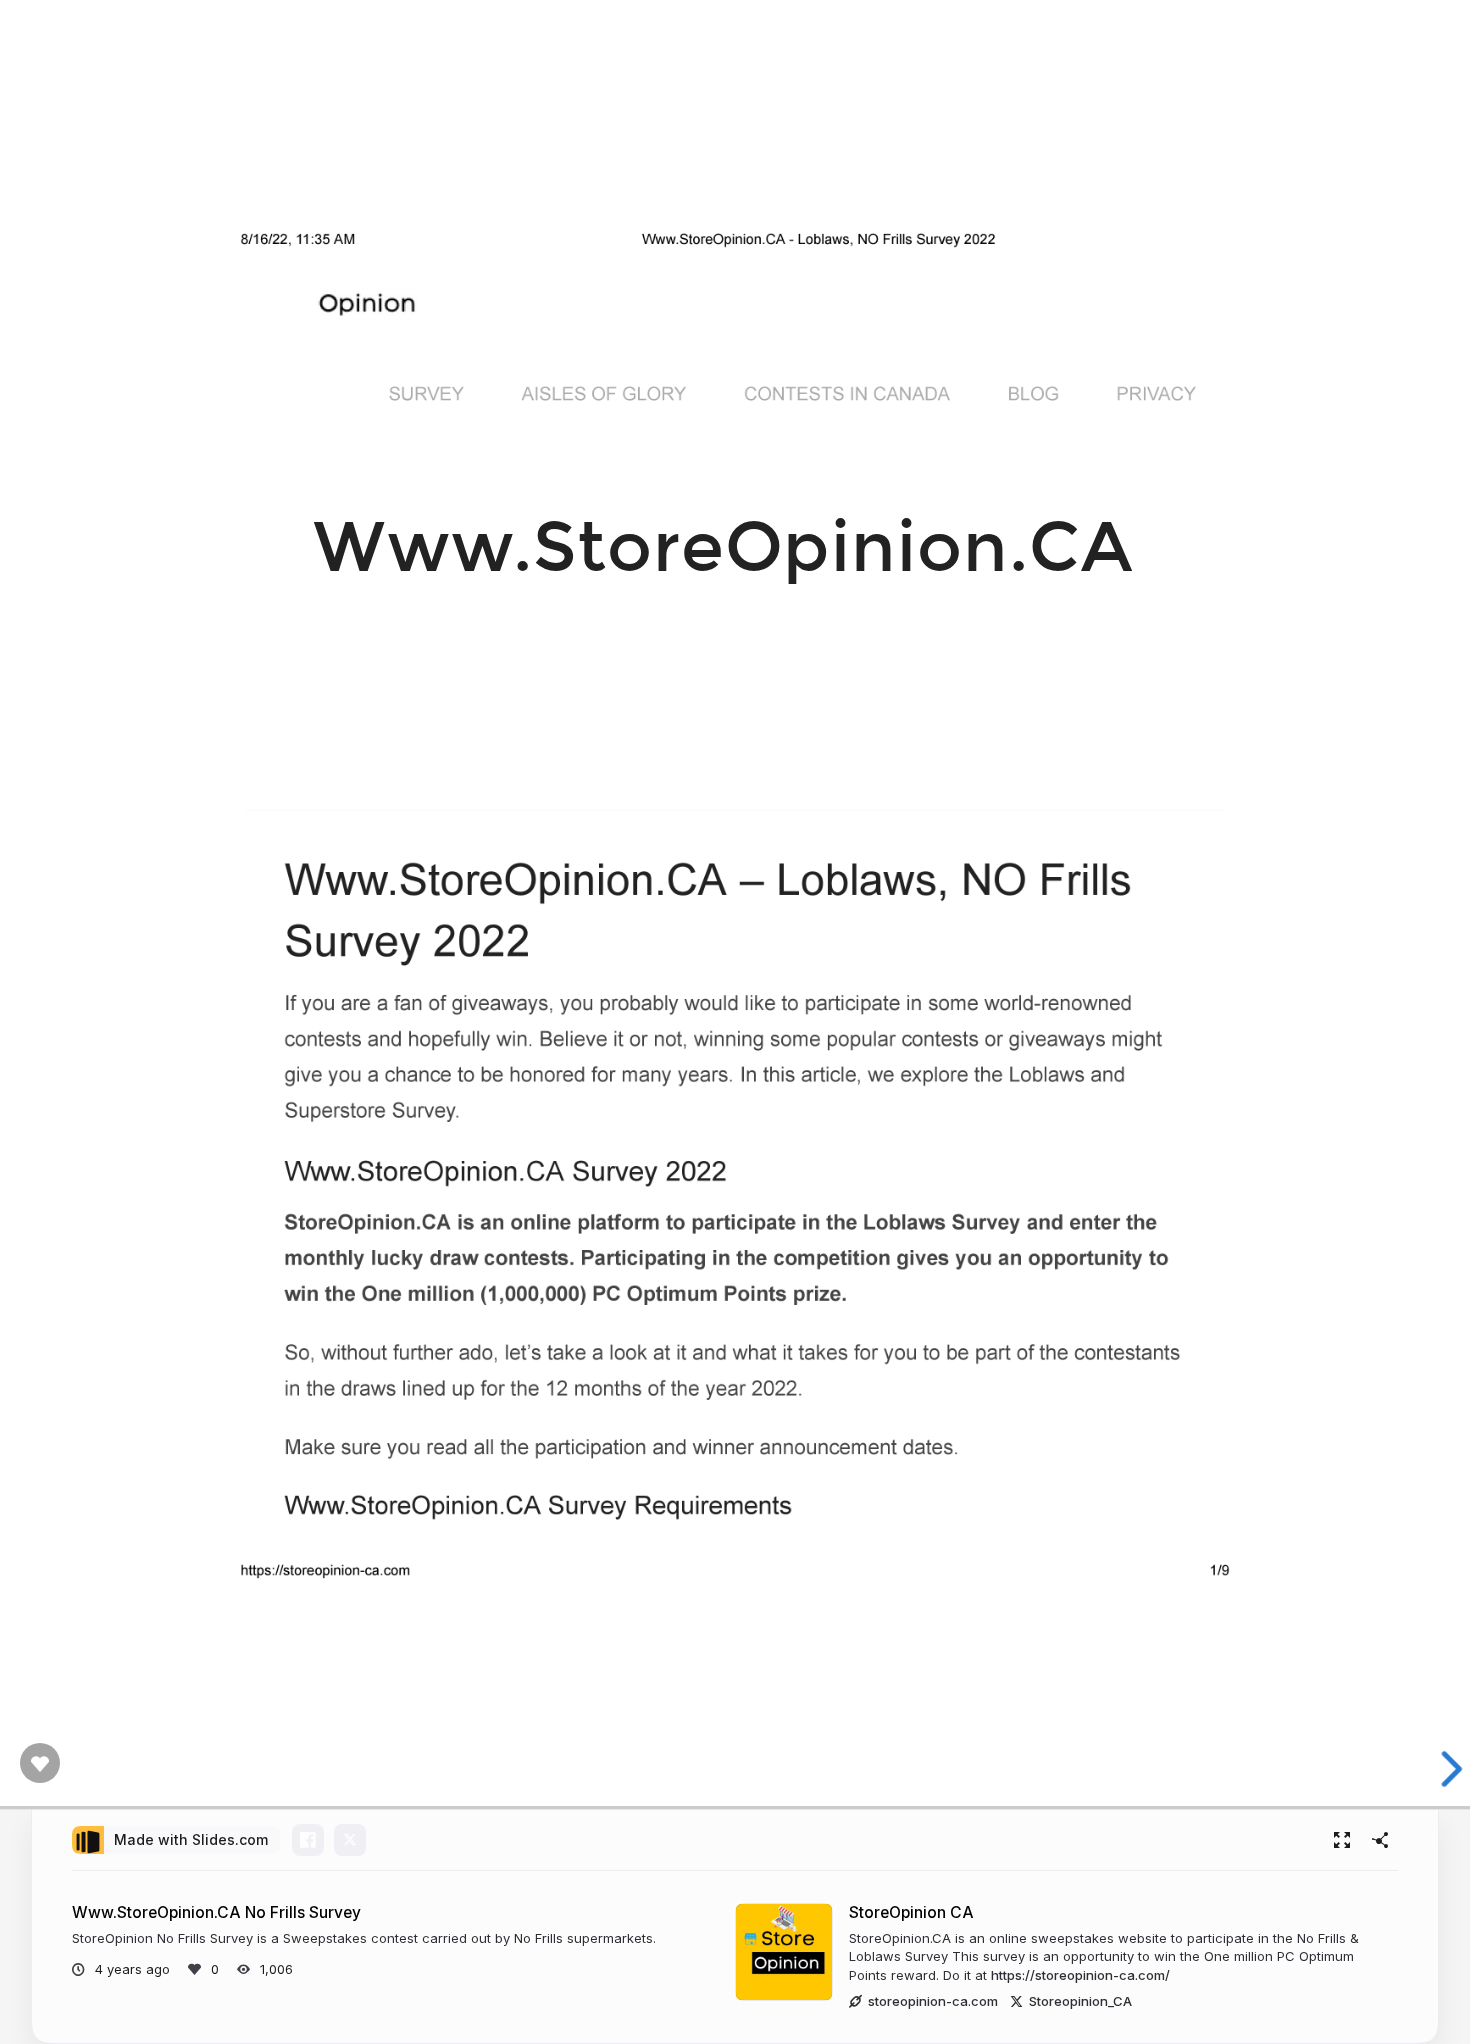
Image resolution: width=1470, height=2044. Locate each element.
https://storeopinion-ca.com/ (1080, 1975)
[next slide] (1439, 1769)
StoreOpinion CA (911, 1912)
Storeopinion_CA (1080, 2001)
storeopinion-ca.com (933, 2001)
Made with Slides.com (191, 1839)
